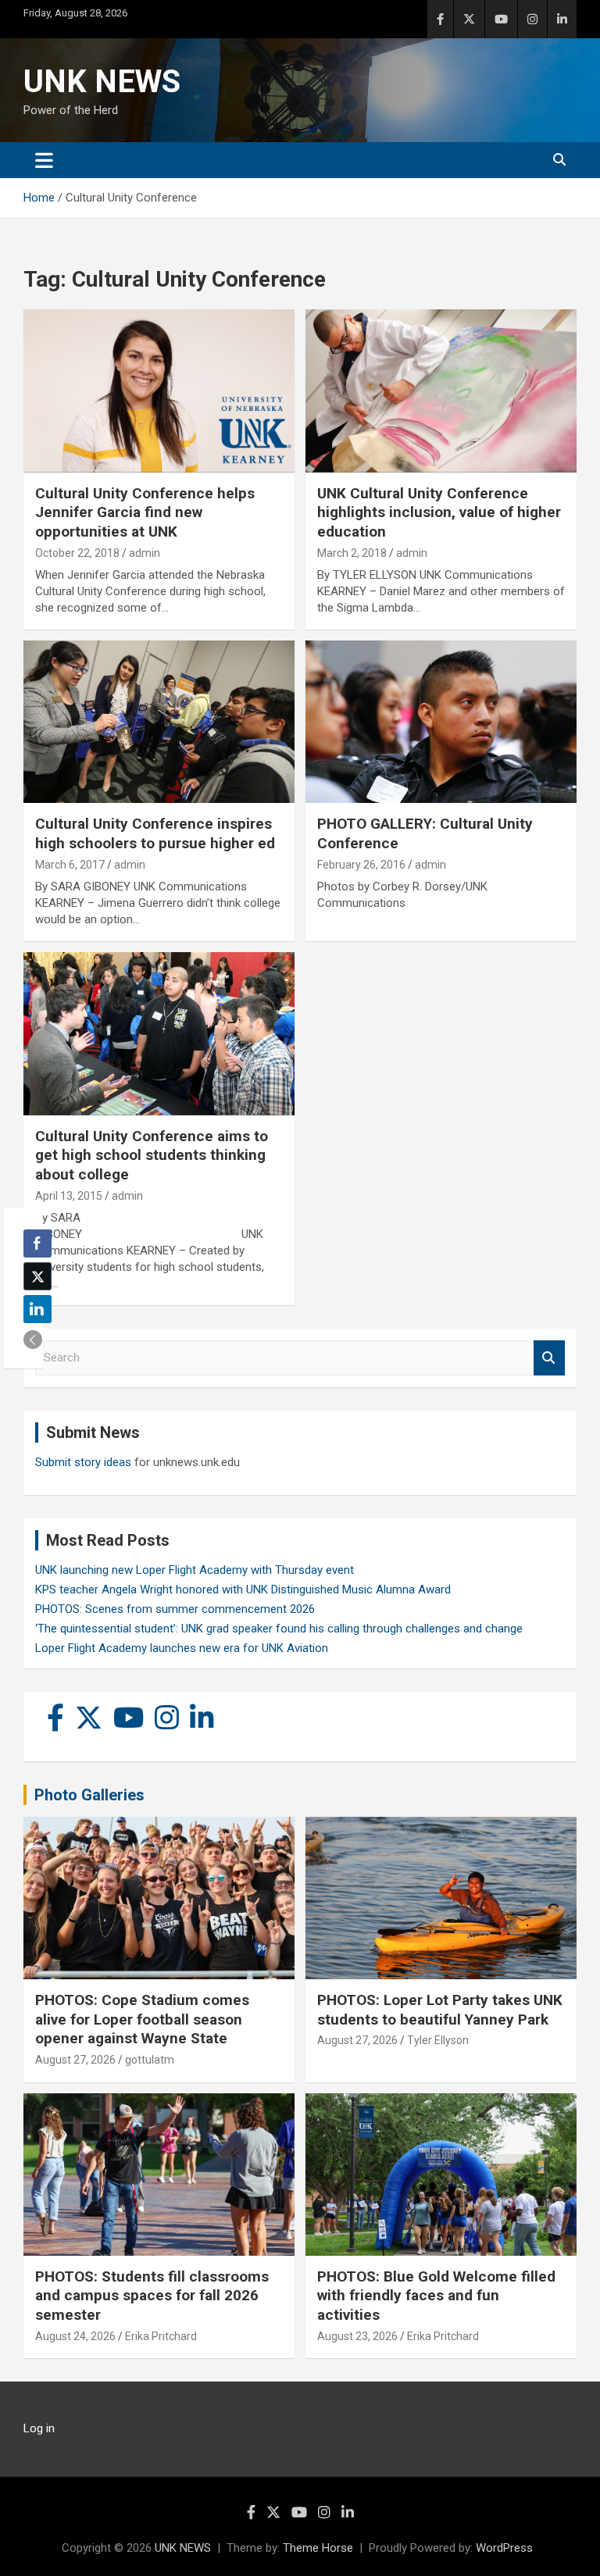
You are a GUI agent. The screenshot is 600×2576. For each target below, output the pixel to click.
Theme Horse (318, 2548)
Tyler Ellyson (438, 2040)
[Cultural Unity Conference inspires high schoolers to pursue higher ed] (159, 722)
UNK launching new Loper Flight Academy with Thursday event (195, 1570)
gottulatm (150, 2060)
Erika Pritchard (161, 2336)
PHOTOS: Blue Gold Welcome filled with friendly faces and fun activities (436, 2296)
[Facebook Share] (37, 1243)
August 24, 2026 (75, 2336)
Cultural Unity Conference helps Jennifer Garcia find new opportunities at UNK (145, 512)
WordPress (504, 2548)
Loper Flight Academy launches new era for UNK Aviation (182, 1648)
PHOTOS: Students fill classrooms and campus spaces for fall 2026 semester (152, 2296)
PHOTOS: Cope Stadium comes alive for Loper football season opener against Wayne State (142, 2019)
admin (145, 553)
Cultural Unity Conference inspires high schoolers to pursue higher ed (155, 833)
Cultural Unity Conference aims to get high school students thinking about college (152, 1155)
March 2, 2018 (352, 553)
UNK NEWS (102, 82)
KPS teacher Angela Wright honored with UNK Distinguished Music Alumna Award (243, 1589)
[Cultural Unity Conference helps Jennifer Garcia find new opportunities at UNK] (159, 391)
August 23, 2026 (357, 2336)
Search (549, 1358)
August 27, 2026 (75, 2060)
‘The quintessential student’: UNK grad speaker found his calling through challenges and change (279, 1629)
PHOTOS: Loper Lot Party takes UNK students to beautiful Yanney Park (440, 2010)
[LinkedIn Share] (37, 1309)
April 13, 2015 (69, 1196)
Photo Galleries (89, 1795)
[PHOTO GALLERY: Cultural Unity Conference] (441, 722)
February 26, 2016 (361, 865)
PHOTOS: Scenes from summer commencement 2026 (175, 1609)
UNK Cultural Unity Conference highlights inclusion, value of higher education (439, 512)
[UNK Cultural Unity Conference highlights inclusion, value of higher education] (441, 391)
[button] (33, 1340)
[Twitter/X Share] (37, 1276)
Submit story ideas (83, 1462)
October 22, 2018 (77, 553)
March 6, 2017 (70, 865)
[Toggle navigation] (44, 160)
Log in (39, 2428)
